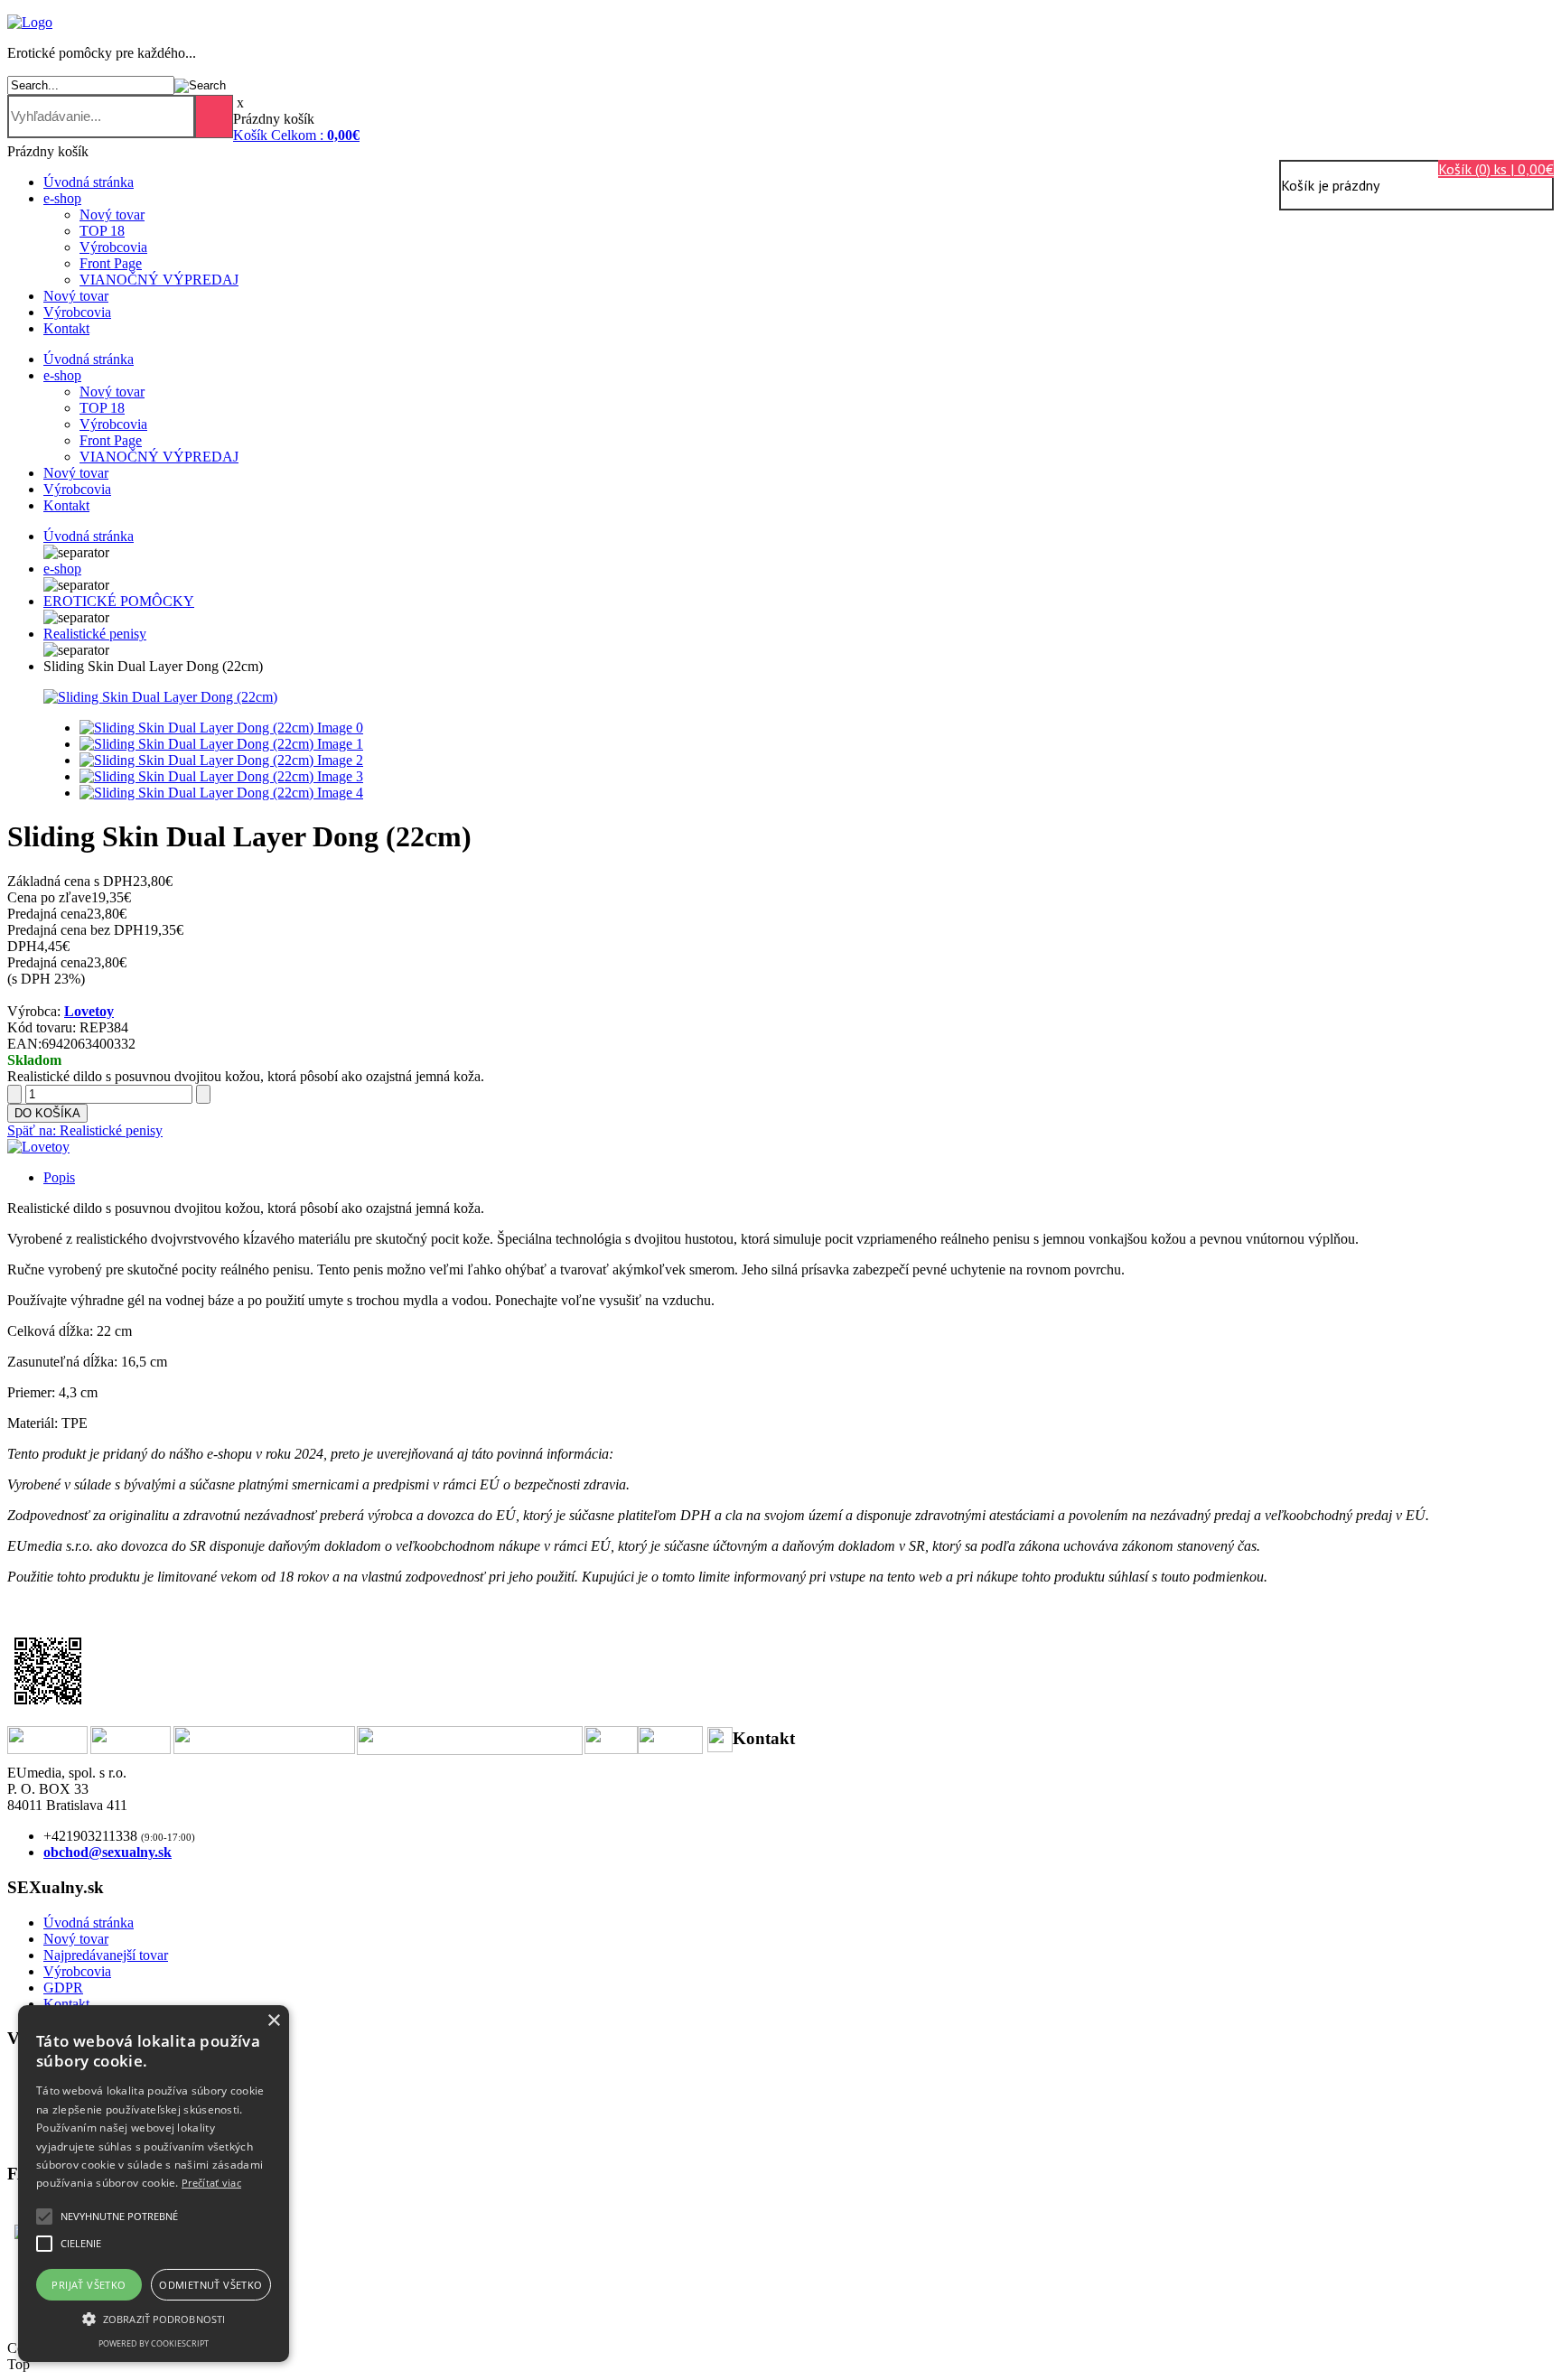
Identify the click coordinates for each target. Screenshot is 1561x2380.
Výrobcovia (113, 247)
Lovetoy (89, 1011)
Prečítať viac (211, 2183)
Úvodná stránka (89, 182)
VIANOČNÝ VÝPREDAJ (159, 280)
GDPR (63, 1988)
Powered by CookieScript (154, 2343)
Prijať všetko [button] (89, 2285)
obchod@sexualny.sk (107, 1852)
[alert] (154, 2184)
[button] (119, 2217)
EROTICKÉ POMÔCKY (119, 601)
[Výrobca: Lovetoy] (38, 1147)
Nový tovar (112, 215)
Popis (59, 1177)
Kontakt (66, 328)
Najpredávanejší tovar (106, 1955)
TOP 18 (102, 231)
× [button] (273, 2021)
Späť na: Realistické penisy (85, 1130)
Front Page (111, 263)
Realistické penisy (95, 634)
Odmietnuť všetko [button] (210, 2285)
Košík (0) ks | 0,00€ (1496, 169)
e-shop (62, 198)
